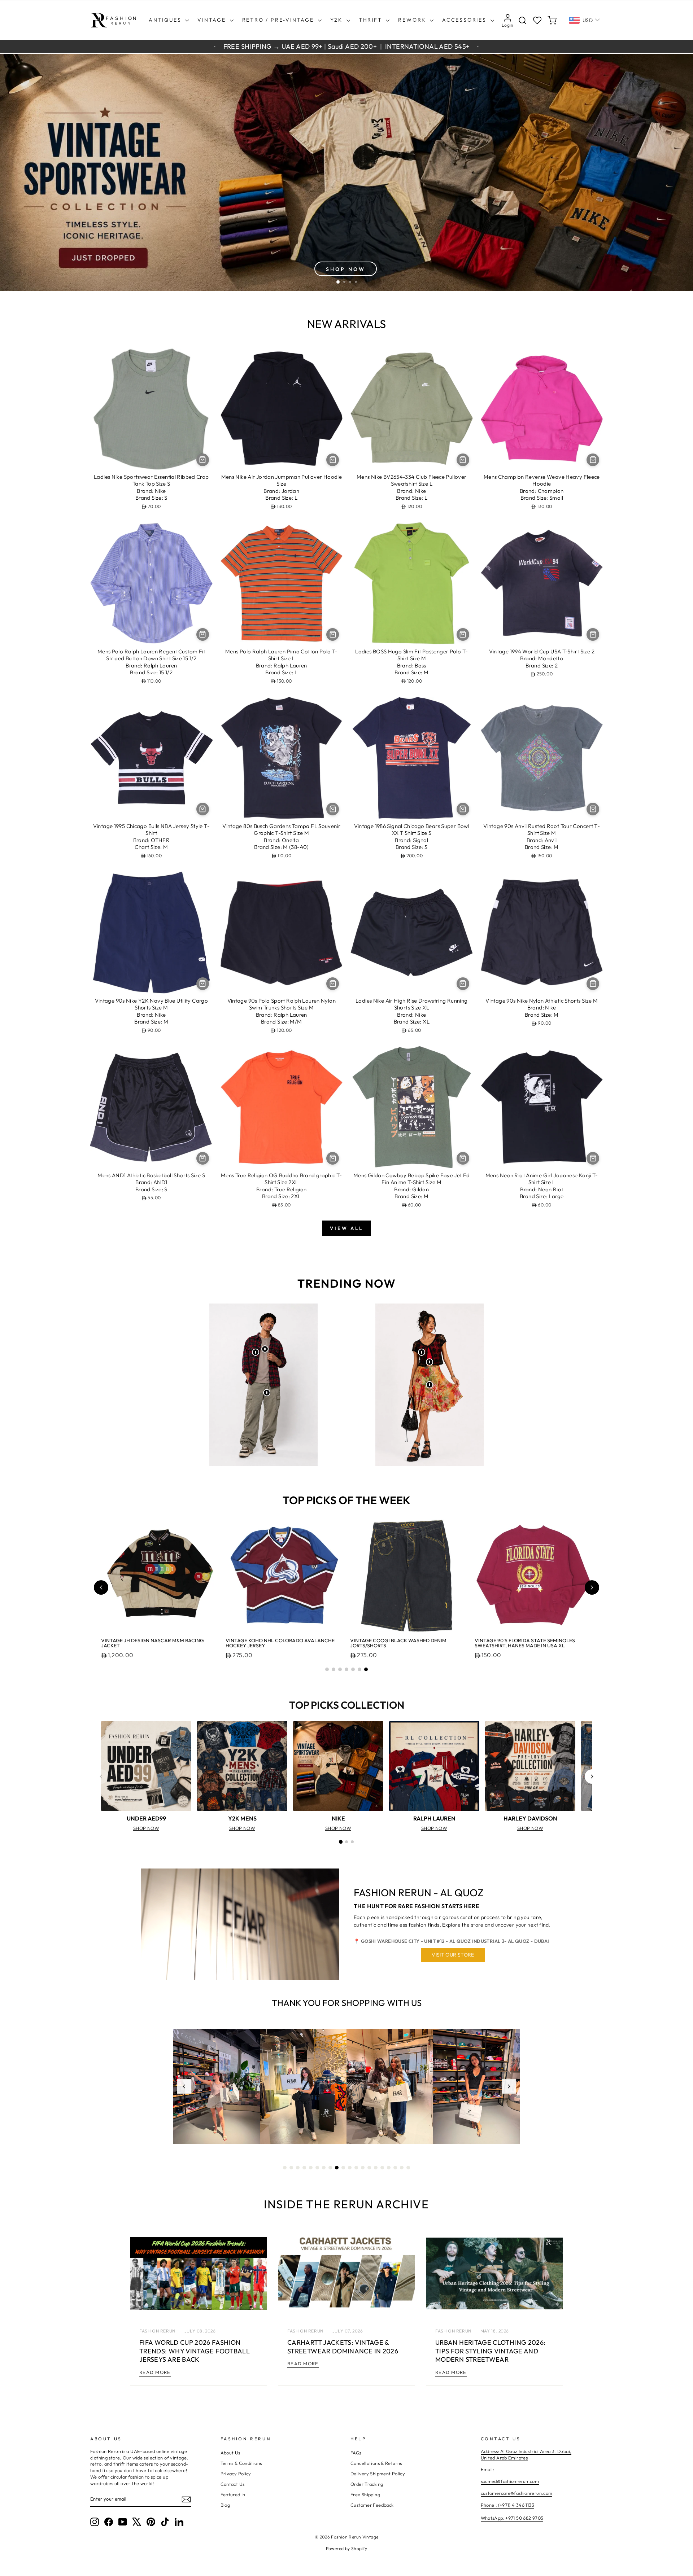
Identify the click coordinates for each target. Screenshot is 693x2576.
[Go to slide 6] (359, 1669)
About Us (230, 2453)
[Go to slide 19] (402, 2168)
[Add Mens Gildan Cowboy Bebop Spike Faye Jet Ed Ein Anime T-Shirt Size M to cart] (463, 1158)
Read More (155, 2372)
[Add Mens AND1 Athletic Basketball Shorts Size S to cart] (203, 1158)
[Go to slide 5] (353, 1669)
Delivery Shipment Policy (378, 2474)
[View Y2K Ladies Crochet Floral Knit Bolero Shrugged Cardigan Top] (422, 1352)
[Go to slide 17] (389, 2168)
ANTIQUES (166, 20)
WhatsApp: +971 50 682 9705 (512, 2518)
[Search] (522, 20)
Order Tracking (367, 2484)
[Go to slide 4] (346, 1669)
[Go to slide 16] (382, 2168)
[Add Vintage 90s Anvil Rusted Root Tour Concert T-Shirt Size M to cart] (593, 809)
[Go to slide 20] (408, 2168)
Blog (225, 2505)
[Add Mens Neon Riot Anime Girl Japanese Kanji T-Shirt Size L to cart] (593, 1158)
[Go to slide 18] (395, 2168)
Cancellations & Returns (376, 2463)
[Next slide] (592, 1587)
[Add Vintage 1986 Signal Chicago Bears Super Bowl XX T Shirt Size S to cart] (463, 809)
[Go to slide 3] (340, 1669)
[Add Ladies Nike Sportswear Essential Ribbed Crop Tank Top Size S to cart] (203, 460)
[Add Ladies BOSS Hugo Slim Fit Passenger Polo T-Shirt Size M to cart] (463, 634)
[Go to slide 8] (330, 2168)
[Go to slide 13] (363, 2168)
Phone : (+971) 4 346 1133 (507, 2505)
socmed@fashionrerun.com (510, 2481)
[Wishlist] (537, 20)
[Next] (592, 1777)
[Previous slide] (101, 1587)
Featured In (233, 2494)
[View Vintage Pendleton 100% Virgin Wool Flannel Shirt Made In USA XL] (256, 1352)
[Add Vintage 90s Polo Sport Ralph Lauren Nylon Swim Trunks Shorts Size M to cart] (333, 984)
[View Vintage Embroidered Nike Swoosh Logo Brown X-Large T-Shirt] (265, 1349)
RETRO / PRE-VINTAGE (279, 20)
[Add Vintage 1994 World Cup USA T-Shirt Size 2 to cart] (593, 634)
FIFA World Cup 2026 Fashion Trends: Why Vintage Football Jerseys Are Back (195, 2351)
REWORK (413, 20)
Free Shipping (365, 2494)
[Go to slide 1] (327, 1669)
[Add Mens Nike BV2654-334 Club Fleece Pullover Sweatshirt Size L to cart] (463, 460)
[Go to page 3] (352, 1842)
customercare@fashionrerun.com (517, 2493)
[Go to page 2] (346, 1842)
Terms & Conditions (241, 2463)
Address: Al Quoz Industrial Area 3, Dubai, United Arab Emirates (526, 2454)
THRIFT (372, 20)
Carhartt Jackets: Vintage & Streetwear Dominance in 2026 (343, 2347)
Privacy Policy (236, 2474)
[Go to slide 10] (343, 2168)
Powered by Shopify (347, 2548)
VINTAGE (213, 20)
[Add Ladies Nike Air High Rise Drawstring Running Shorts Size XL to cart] (463, 984)
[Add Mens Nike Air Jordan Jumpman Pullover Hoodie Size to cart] (333, 460)
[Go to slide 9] (337, 2168)
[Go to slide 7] (366, 1669)
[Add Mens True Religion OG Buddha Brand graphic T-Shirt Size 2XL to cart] (333, 1158)
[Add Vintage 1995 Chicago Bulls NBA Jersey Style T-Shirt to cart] (203, 809)
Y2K (337, 20)
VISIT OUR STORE (453, 1955)
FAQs (356, 2453)
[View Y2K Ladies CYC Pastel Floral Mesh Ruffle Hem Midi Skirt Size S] (430, 1385)
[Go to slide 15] (376, 2168)
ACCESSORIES (465, 20)
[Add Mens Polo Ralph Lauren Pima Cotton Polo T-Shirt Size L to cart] (333, 634)
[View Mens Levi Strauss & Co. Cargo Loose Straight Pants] (267, 1393)
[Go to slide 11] (350, 2168)
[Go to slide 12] (356, 2168)
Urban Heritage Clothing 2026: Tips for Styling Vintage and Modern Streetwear (490, 2351)
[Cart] (552, 20)
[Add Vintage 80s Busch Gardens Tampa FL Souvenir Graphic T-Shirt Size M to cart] (333, 809)
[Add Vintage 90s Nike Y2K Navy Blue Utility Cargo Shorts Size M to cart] (203, 984)
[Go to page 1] (341, 1842)
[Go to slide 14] (369, 2168)
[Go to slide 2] (334, 1669)
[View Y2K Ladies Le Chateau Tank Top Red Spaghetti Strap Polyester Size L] (430, 1362)
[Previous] (101, 1777)
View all (346, 1228)
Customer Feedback (372, 2505)
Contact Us (233, 2484)
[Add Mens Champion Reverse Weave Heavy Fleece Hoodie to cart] (593, 460)
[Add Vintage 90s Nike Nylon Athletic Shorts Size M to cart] (593, 984)
